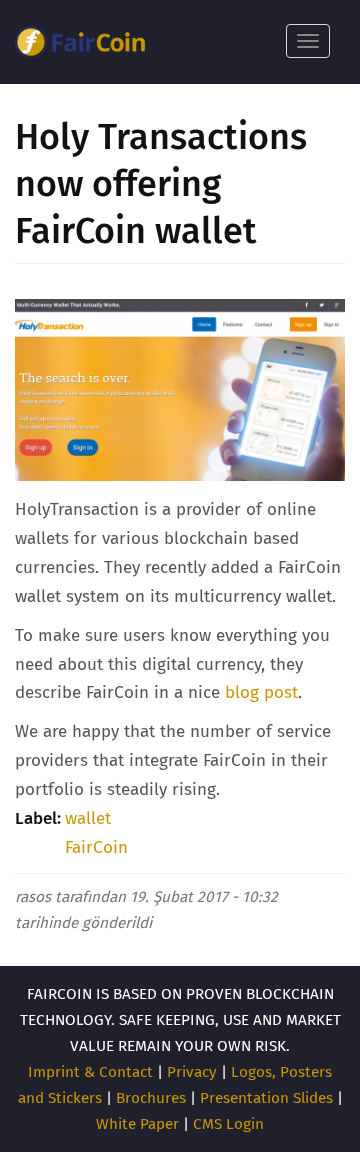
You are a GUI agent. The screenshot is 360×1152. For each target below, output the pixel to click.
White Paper (137, 1124)
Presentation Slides (266, 1098)
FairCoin (96, 847)
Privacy (192, 1072)
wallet (88, 818)
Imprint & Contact (90, 1072)
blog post (261, 692)
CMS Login (228, 1124)
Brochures (151, 1098)
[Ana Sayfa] (80, 42)
